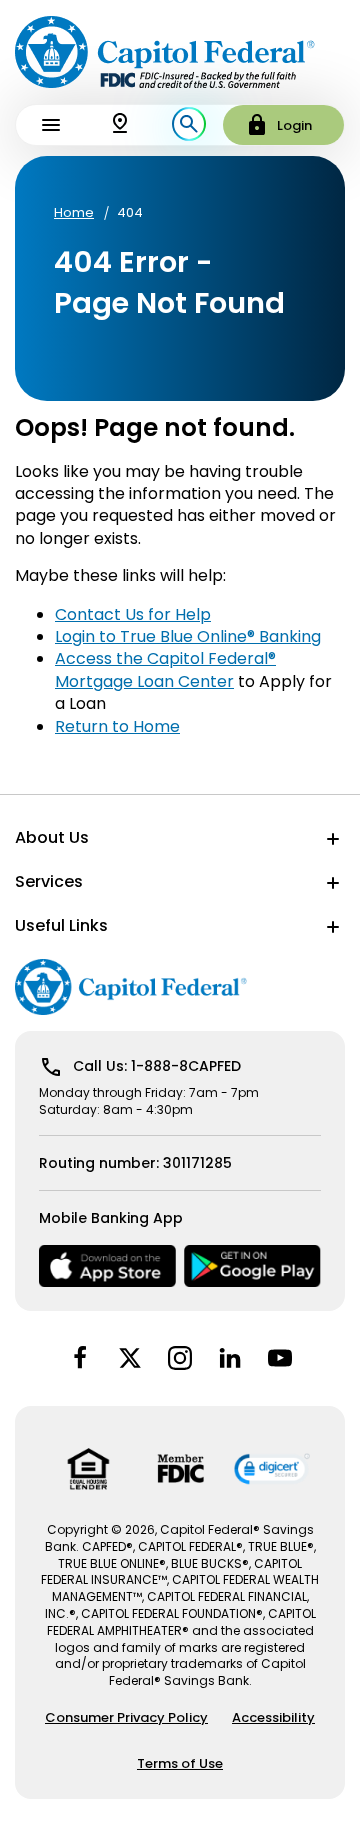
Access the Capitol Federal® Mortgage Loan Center (165, 669)
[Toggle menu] (50, 125)
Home (74, 213)
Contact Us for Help (133, 614)
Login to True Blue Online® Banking (188, 636)
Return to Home (117, 726)
